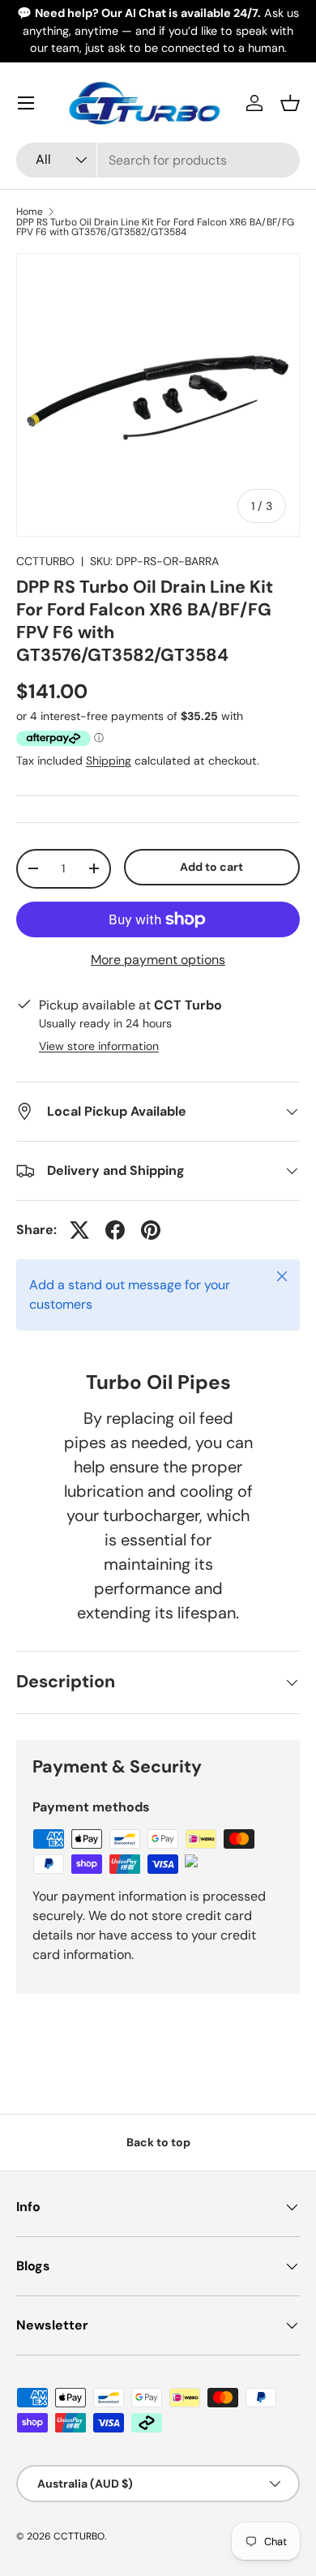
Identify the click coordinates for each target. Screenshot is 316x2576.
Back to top (158, 2142)
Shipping (109, 761)
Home (30, 212)
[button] (290, 103)
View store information (99, 1046)
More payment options (158, 960)
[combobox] (158, 160)
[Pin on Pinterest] (151, 1230)
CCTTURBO (45, 561)
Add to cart (211, 867)
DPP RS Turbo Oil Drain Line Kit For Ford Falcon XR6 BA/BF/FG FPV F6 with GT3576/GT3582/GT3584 (155, 227)
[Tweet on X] (79, 1230)
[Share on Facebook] (115, 1230)
